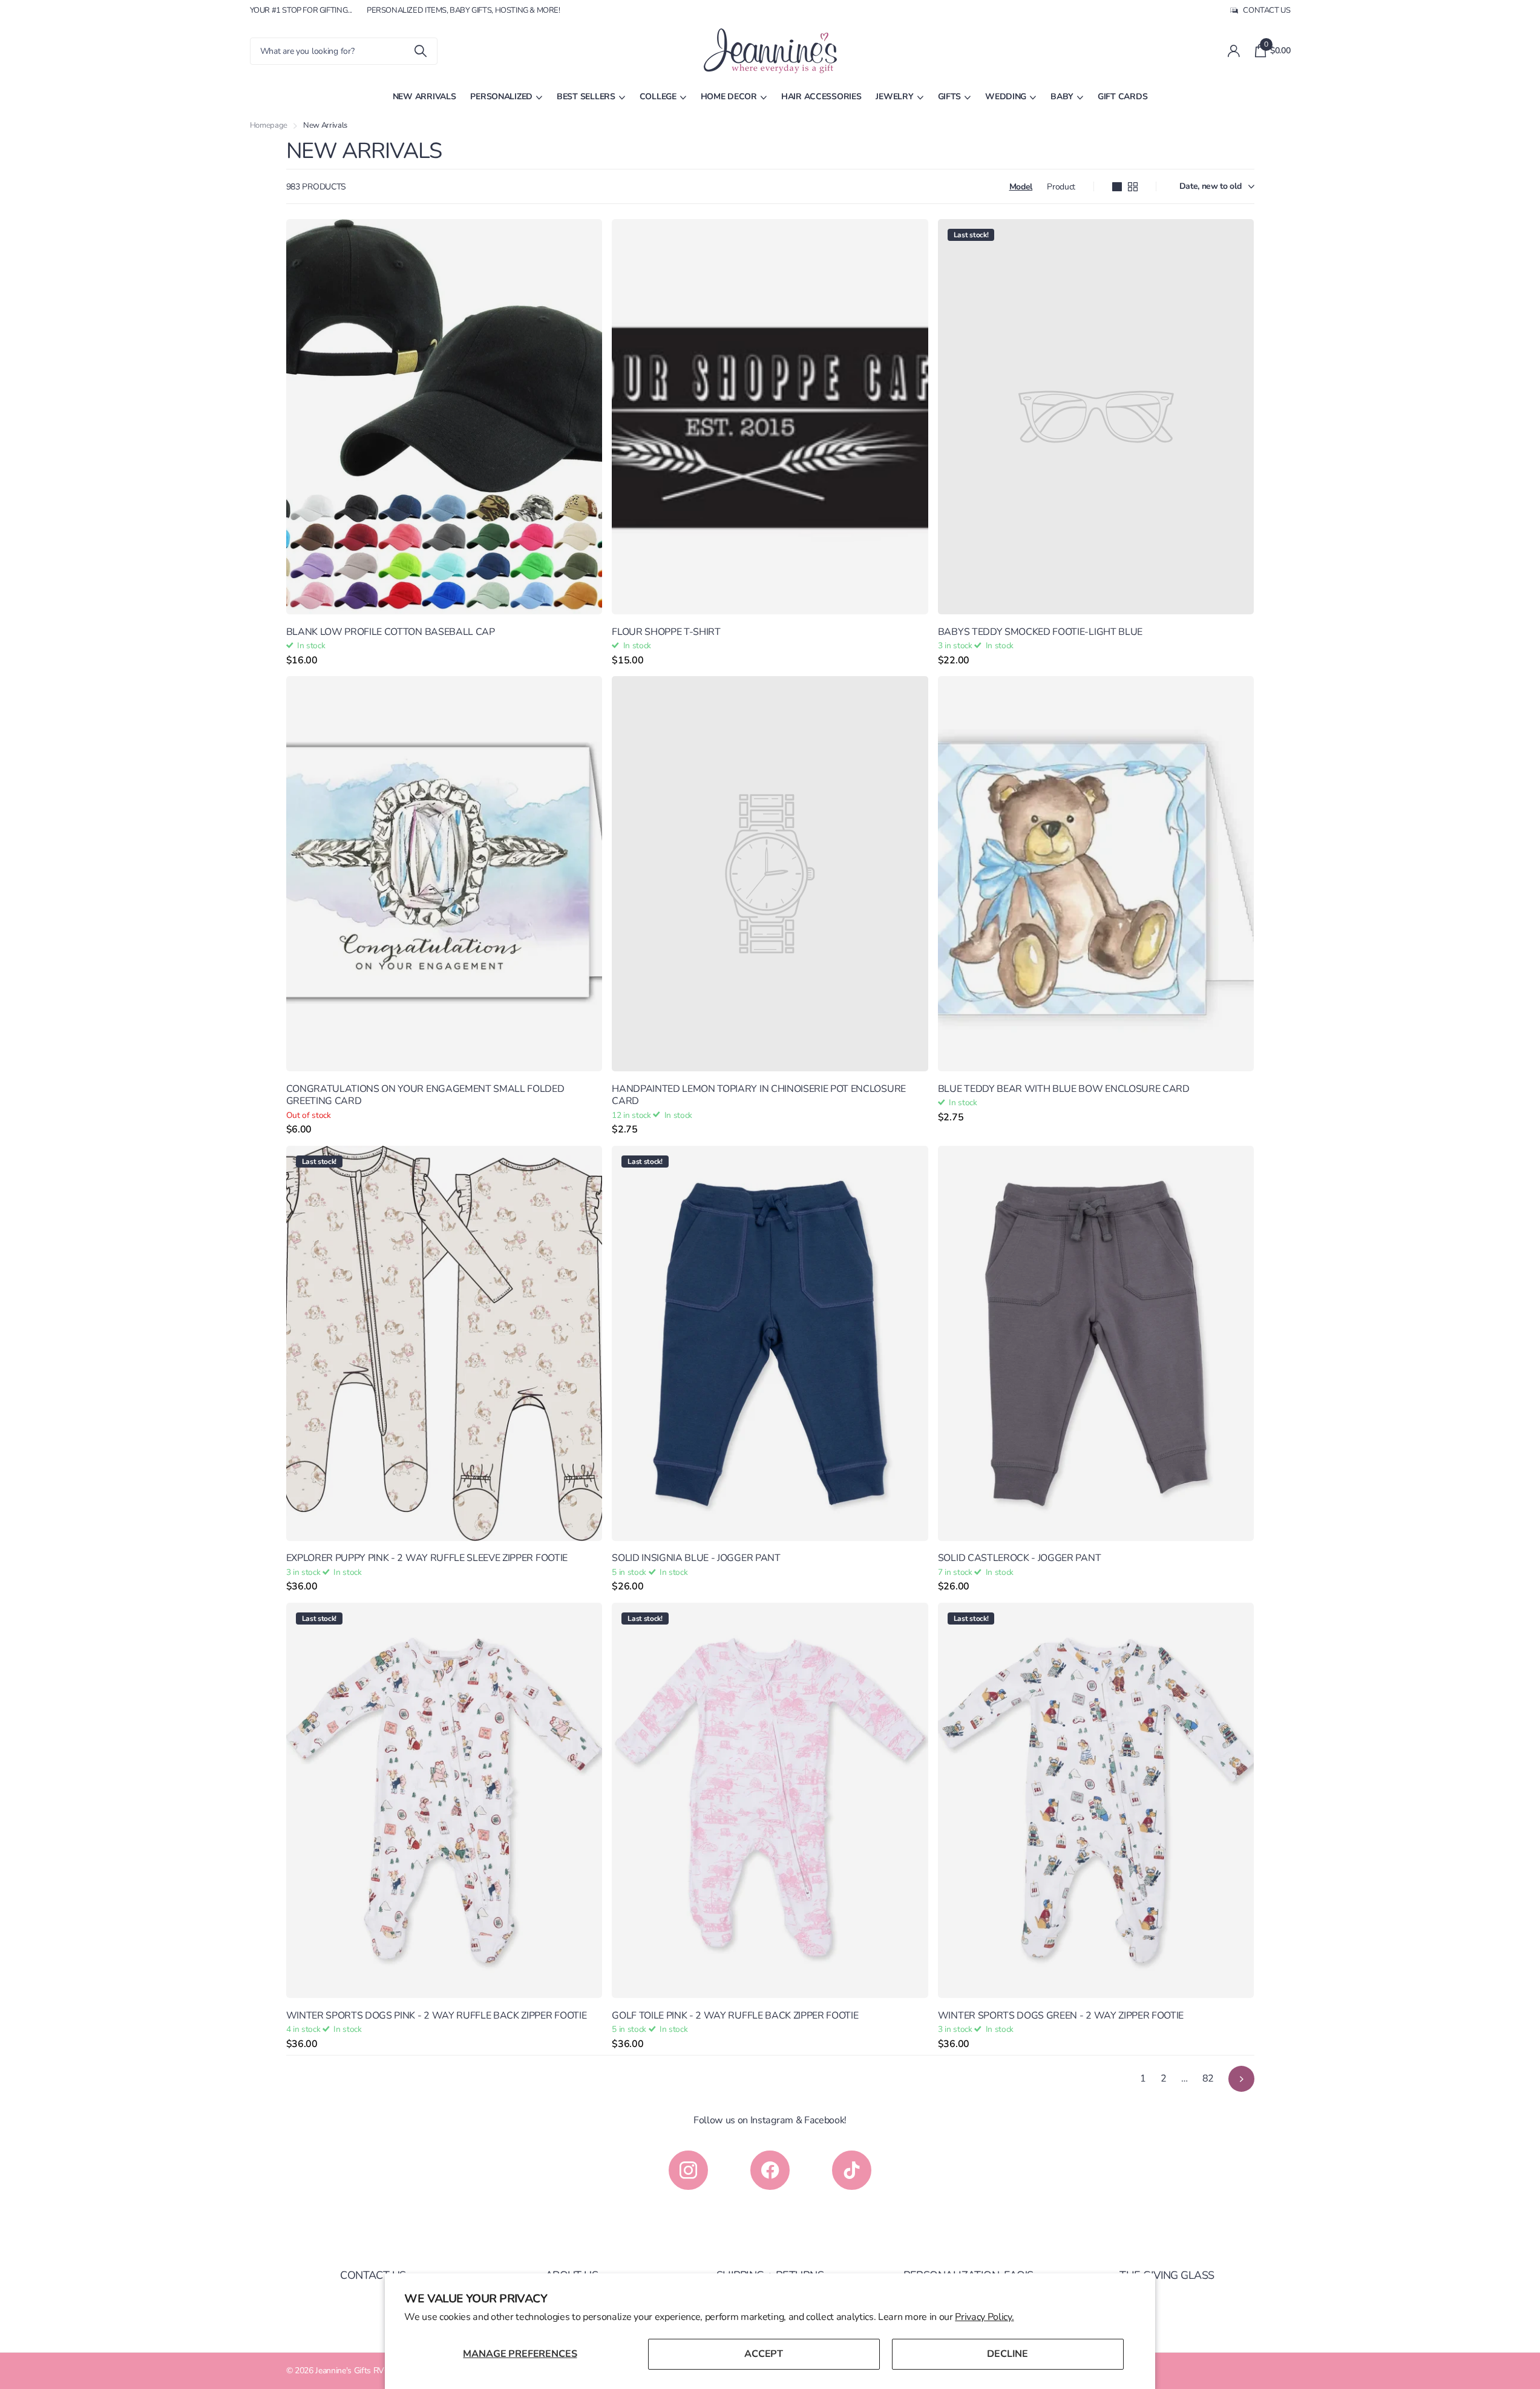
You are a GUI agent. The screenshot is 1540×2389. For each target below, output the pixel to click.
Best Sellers (586, 97)
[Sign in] (1234, 51)
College (658, 97)
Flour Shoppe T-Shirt (666, 632)
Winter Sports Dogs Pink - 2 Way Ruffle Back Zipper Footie (437, 2016)
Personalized (501, 97)
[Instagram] (688, 2170)
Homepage (269, 125)
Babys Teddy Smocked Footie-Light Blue (1040, 632)
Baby (1062, 97)
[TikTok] (852, 2170)
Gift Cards (1122, 97)
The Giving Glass (1167, 2275)
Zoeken (421, 51)
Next (1241, 2079)
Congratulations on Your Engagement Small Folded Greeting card (425, 1095)
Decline (1008, 2354)
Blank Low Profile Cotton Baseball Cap (391, 632)
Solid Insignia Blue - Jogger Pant (696, 1558)
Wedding (1006, 97)
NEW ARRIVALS (424, 97)
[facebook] (770, 2170)
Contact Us (373, 2275)
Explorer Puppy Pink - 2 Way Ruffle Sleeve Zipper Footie (427, 1558)
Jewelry (894, 97)
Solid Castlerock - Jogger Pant (1019, 1558)
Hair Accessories (821, 97)
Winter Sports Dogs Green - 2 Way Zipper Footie (1061, 2016)
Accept (764, 2354)
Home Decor (729, 97)
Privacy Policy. (984, 2317)
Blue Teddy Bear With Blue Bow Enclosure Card (1064, 1089)
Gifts (950, 97)
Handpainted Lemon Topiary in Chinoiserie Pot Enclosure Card (759, 1095)
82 (1208, 2078)
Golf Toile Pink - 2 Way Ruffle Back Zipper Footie (735, 2016)
